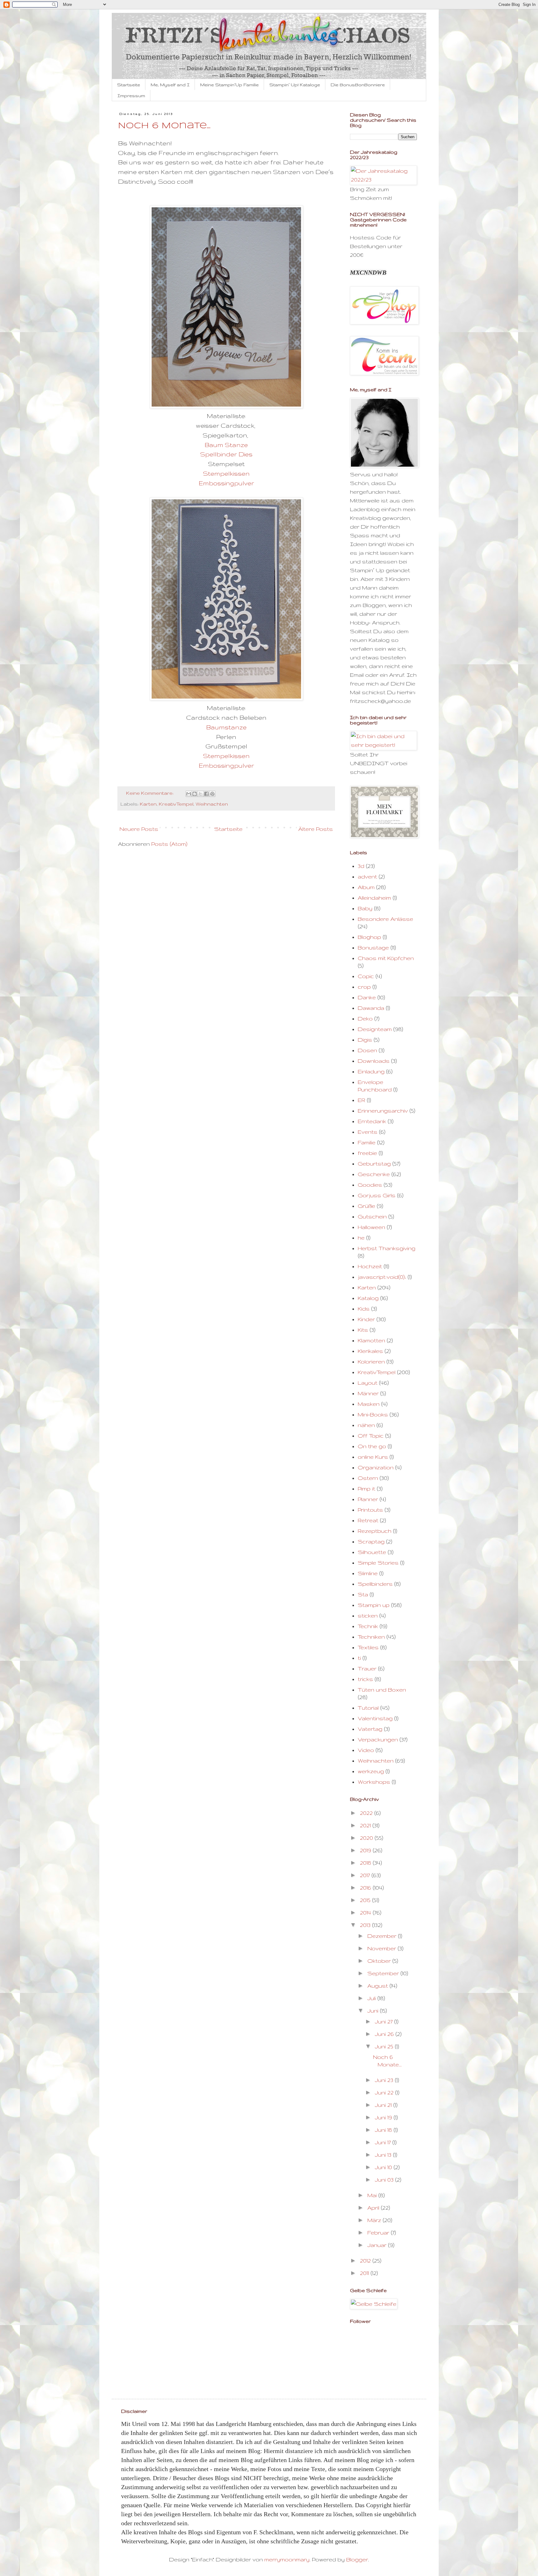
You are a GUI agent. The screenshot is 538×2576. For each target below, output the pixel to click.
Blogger (357, 2559)
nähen (366, 1425)
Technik (368, 1626)
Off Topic (371, 1436)
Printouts (370, 1510)
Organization (376, 1467)
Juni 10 (384, 2167)
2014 (366, 1912)
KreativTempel (176, 804)
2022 (367, 1813)
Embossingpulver (226, 483)
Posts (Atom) (169, 844)
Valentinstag (375, 1718)
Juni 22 (385, 2092)
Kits (363, 1330)
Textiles (368, 1647)
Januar (378, 2245)
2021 (366, 1825)
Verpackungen (378, 1739)
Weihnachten (212, 804)
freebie (367, 1153)
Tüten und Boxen (382, 1690)
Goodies (370, 1185)
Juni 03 (385, 2180)
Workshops (374, 1782)
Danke (367, 997)
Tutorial (368, 1708)
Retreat (368, 1520)
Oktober (380, 1961)
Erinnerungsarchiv (383, 1111)
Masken (369, 1404)
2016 (366, 1888)
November (382, 1948)
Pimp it (366, 1488)
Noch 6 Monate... (164, 126)
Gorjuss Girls (377, 1195)
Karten (148, 804)
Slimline (368, 1573)
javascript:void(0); (382, 1277)
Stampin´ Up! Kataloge (295, 85)
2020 (367, 1838)
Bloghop (369, 937)
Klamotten (371, 1340)
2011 (365, 2273)
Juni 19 (384, 2117)
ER (361, 1100)
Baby (365, 908)
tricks (365, 1679)
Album (366, 887)
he (361, 1238)
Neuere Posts (139, 829)
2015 (366, 1900)
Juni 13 (384, 2155)
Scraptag (371, 1541)
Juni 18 (384, 2130)
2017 (366, 1875)
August (378, 1986)
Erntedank (372, 1121)
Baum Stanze (226, 445)
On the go (372, 1446)
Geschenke (374, 1174)
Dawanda (371, 1008)
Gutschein (372, 1216)
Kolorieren (371, 1361)
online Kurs (373, 1457)
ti (359, 1658)
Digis (365, 1040)
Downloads (374, 1061)
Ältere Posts (316, 829)
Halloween (371, 1227)
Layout (368, 1383)
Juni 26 (385, 2034)
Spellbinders (375, 1584)
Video (366, 1750)
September (384, 1973)
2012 (366, 2260)
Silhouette (372, 1552)
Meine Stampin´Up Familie (229, 85)
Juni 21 (384, 2105)
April (374, 2208)
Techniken (371, 1637)
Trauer (367, 1668)
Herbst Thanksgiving (387, 1248)
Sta (363, 1594)
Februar (379, 2232)
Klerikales (370, 1351)
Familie (367, 1142)
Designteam (375, 1029)
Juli (372, 1998)
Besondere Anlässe (385, 919)
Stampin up (374, 1605)
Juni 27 (385, 2021)
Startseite (129, 85)
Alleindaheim (374, 898)
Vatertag (370, 1729)
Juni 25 (385, 2046)
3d (361, 866)
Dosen (367, 1050)
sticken (368, 1615)
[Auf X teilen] (201, 794)
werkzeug (371, 1771)
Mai (373, 2195)
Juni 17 (384, 2142)
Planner (368, 1499)
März (375, 2220)
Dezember (383, 1936)
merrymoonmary (287, 2559)
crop (364, 987)
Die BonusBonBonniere (358, 85)
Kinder (366, 1319)
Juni (374, 2011)
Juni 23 (385, 2080)
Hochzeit (370, 1266)
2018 (366, 1863)
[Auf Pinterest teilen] (212, 794)
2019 (366, 1850)
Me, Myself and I (170, 85)
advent (367, 876)
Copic (366, 976)
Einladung (371, 1071)
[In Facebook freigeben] (206, 794)
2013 (366, 1925)
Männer (368, 1393)
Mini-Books (373, 1414)
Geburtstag (374, 1163)
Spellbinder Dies (226, 454)
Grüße (366, 1206)
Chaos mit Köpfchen (386, 958)
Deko (365, 1018)
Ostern (368, 1478)
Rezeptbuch (375, 1531)
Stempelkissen (226, 473)
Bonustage (373, 947)
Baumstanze (226, 727)
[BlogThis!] (195, 794)
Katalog (368, 1298)
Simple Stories (378, 1563)
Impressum (131, 96)
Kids (364, 1309)
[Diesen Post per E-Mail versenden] (189, 794)
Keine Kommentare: (150, 793)
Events (368, 1132)
